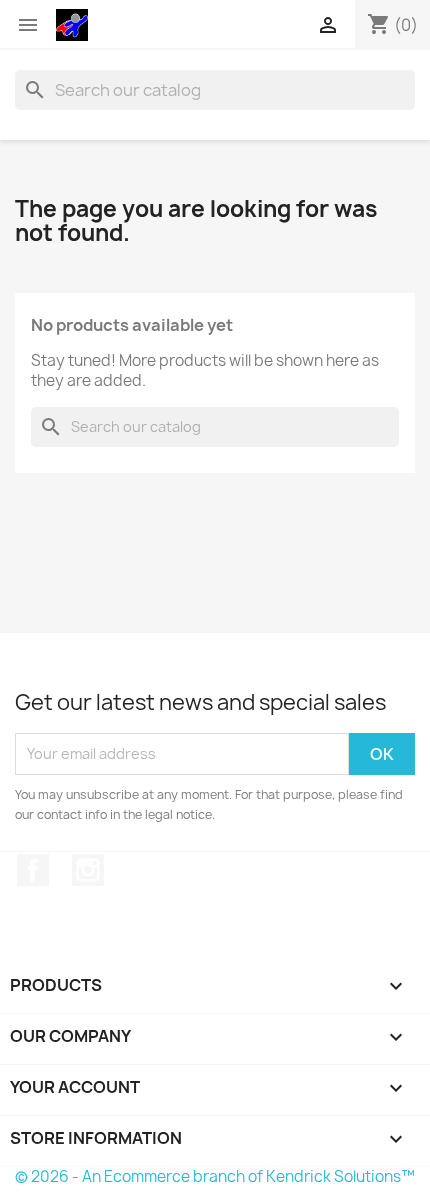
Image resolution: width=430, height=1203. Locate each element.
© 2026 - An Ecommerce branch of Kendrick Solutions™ (215, 1176)
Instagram (88, 870)
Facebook (33, 870)
